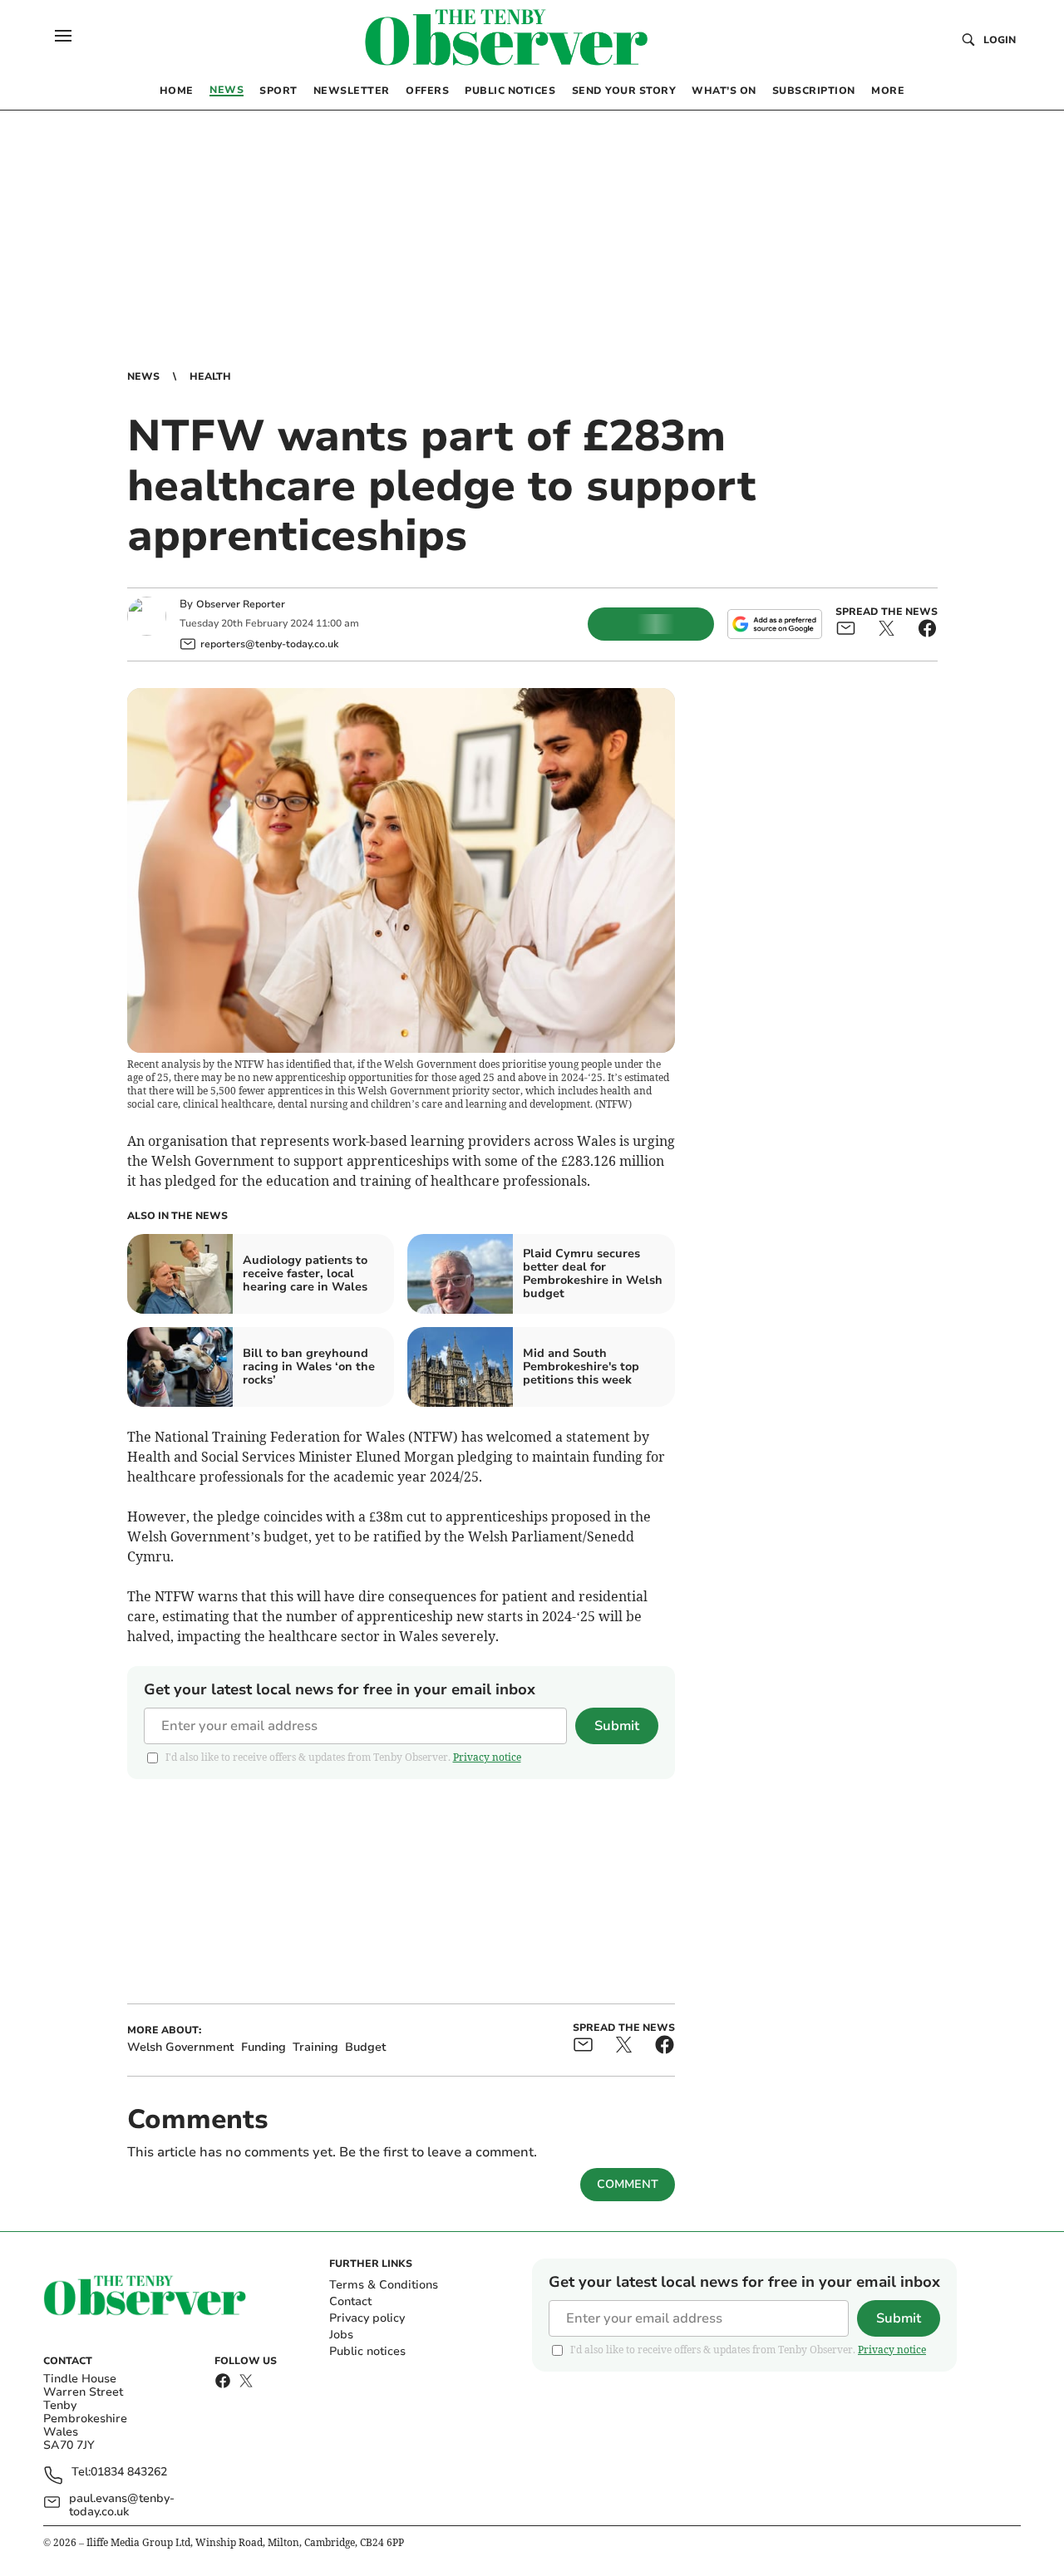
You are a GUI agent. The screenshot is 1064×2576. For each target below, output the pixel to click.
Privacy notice (487, 1757)
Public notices (367, 2351)
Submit (617, 1726)
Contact (350, 2301)
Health (210, 376)
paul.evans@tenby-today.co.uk (122, 2505)
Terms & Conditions (384, 2285)
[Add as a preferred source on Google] (775, 624)
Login (1000, 40)
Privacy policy (367, 2318)
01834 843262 (129, 2473)
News (143, 376)
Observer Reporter (241, 604)
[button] (63, 36)
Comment (628, 2184)
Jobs (341, 2335)
